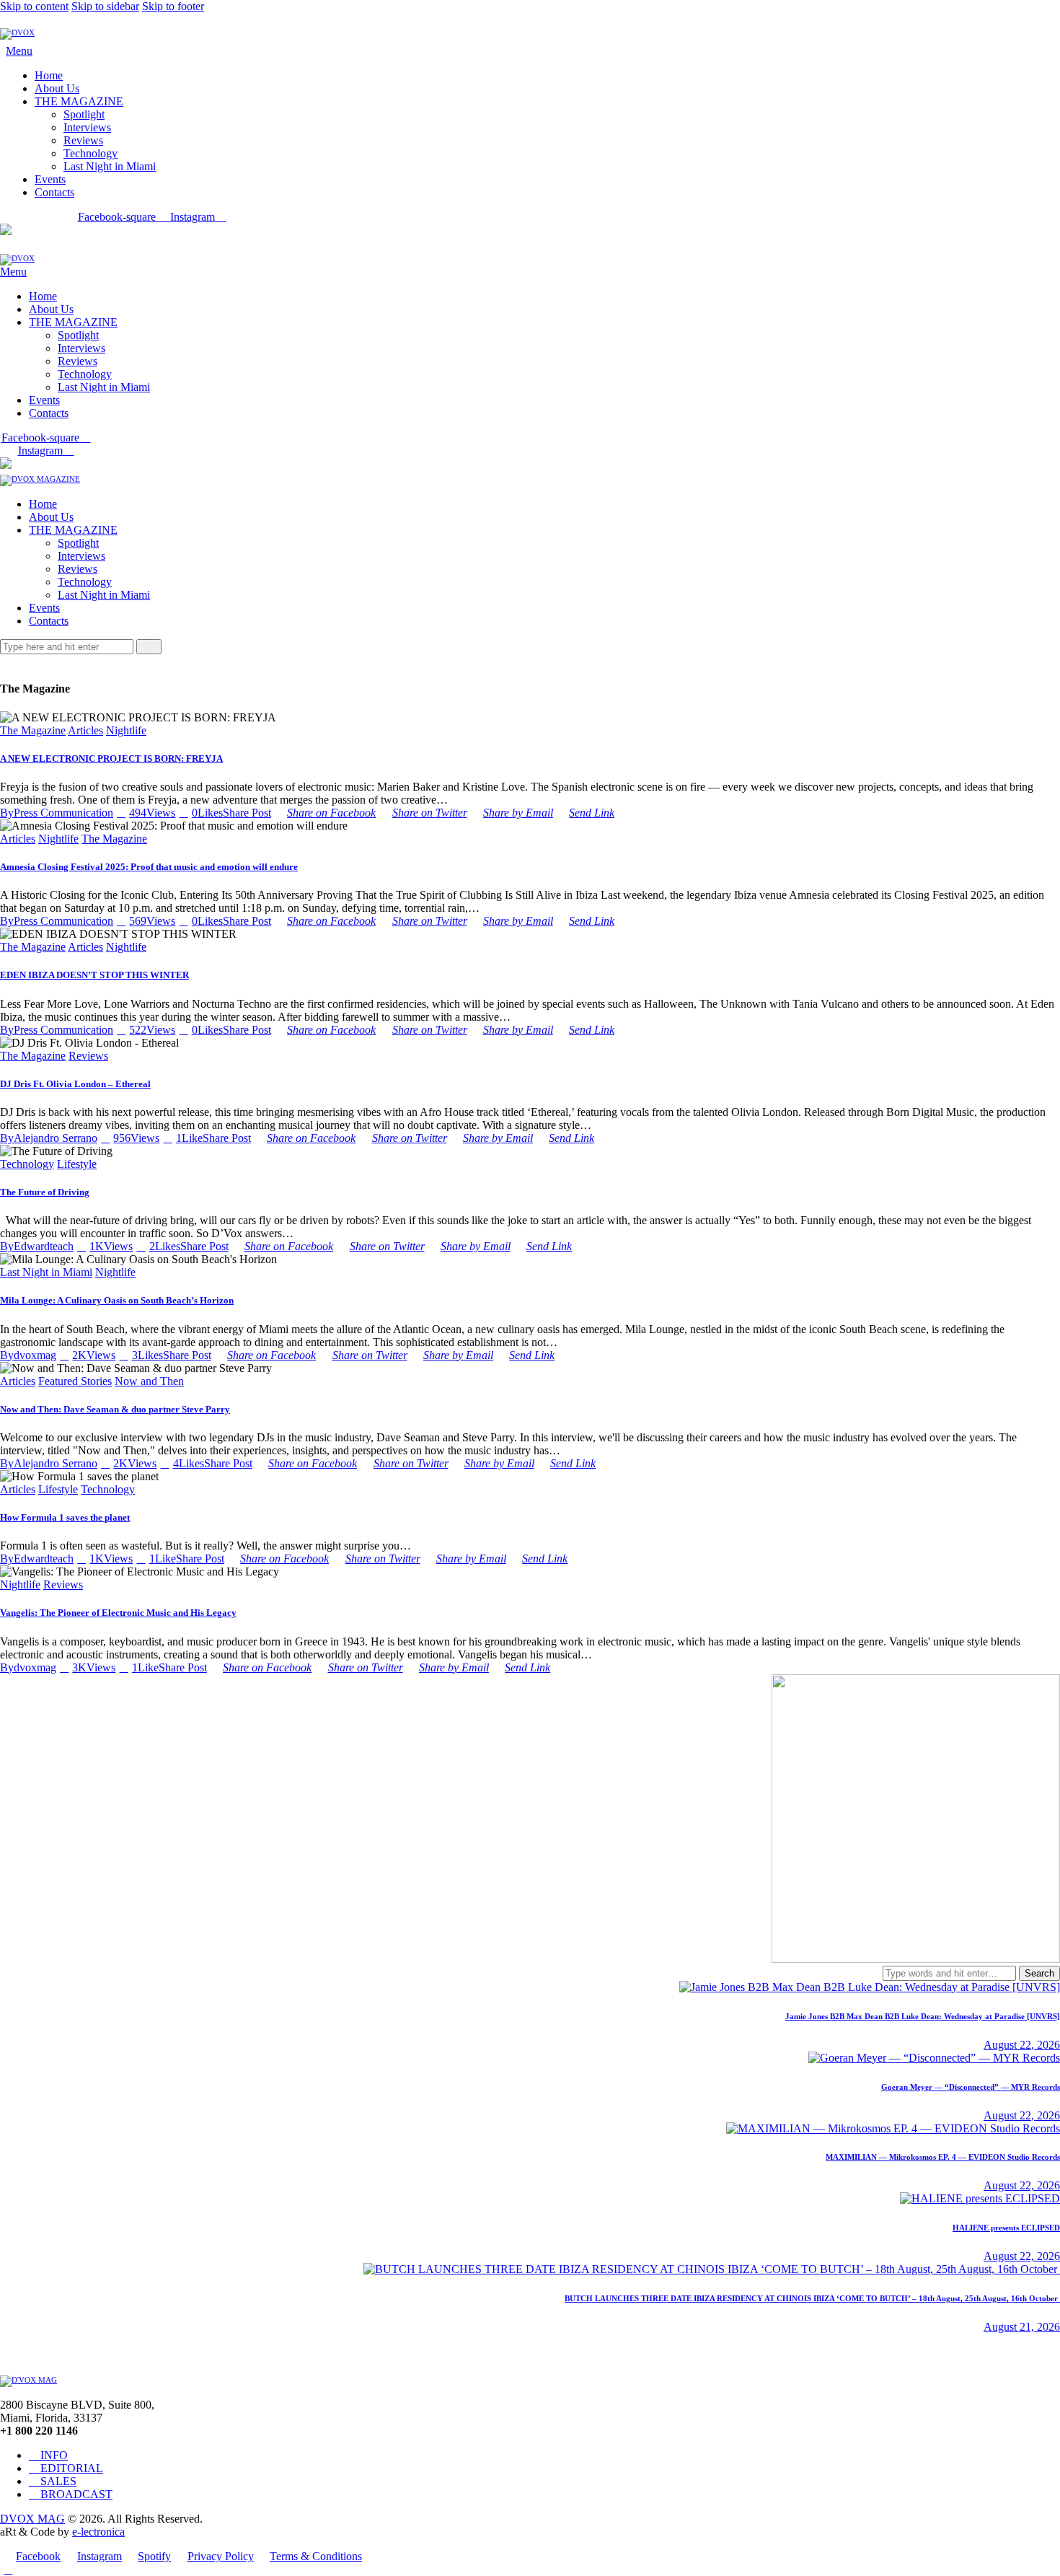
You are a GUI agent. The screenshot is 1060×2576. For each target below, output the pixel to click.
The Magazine (33, 730)
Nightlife (126, 730)
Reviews (88, 1056)
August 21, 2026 (1022, 2327)
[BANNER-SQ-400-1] (916, 1959)
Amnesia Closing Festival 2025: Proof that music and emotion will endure (149, 867)
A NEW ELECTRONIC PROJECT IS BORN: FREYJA (111, 759)
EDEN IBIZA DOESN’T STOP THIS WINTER (94, 975)
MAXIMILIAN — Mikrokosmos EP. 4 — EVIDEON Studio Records (943, 2157)
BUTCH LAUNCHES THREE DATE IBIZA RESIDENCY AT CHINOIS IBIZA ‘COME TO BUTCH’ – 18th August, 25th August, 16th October (812, 2298)
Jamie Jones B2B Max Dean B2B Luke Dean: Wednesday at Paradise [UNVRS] (923, 2016)
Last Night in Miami (46, 1272)
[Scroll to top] (8, 2569)
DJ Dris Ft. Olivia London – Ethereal (75, 1084)
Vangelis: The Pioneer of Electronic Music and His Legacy (118, 1613)
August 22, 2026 (1022, 2045)
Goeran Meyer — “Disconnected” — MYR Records (971, 2087)
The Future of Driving (45, 1192)
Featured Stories (75, 1381)
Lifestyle (77, 1164)
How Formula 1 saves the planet (65, 1517)
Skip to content (34, 6)
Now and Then (149, 1381)
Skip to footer (173, 6)
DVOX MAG (32, 2519)
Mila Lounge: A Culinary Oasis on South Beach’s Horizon (117, 1300)
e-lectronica (98, 2532)
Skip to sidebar (105, 6)
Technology (27, 1164)
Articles (85, 730)
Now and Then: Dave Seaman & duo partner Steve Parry (115, 1409)
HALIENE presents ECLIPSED (1006, 2228)
